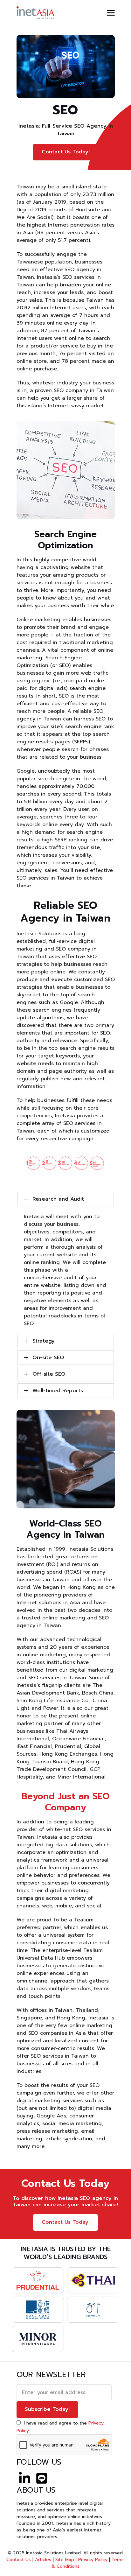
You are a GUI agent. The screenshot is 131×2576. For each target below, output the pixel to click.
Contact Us (19, 2560)
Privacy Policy (93, 2560)
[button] (111, 13)
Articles (43, 2560)
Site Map (65, 2560)
